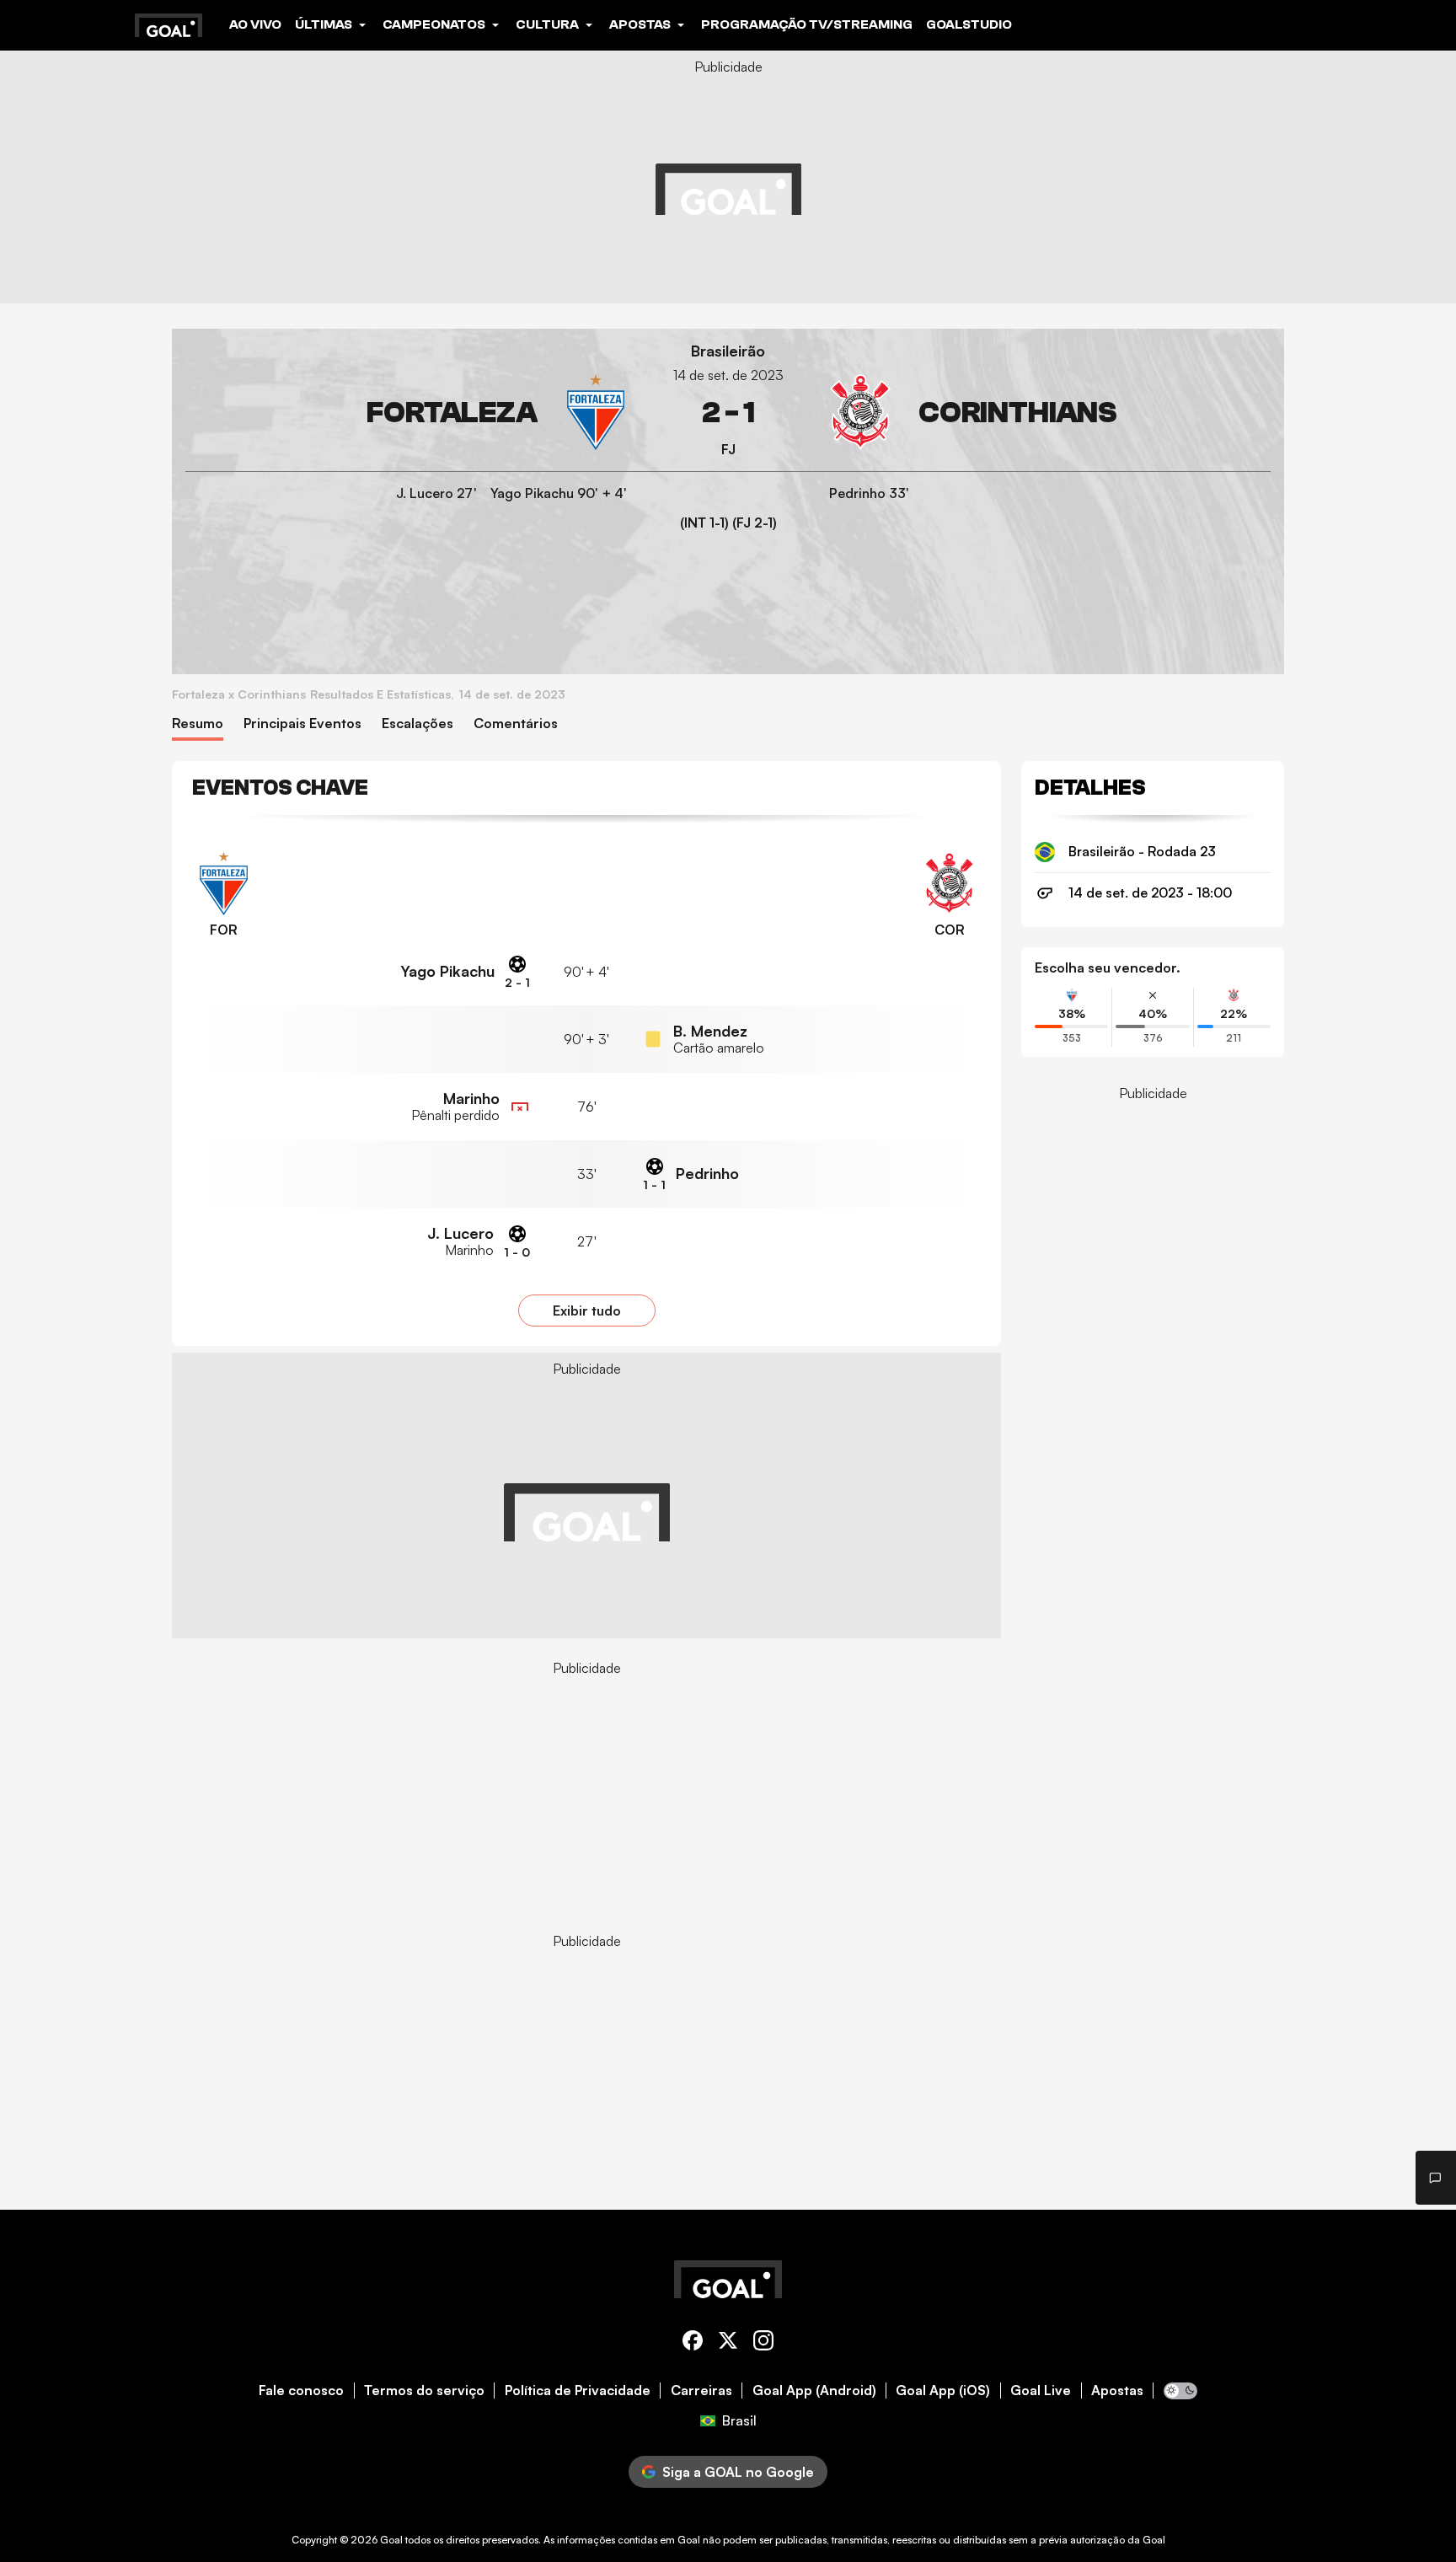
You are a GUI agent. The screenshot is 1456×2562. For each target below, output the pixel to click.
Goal (391, 2540)
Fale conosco (301, 2390)
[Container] (409, 413)
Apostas (1117, 2390)
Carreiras (701, 2390)
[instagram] (763, 2343)
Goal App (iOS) (943, 2390)
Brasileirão (728, 351)
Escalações (418, 724)
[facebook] (693, 2343)
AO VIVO (255, 24)
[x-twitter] (728, 2343)
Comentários (516, 724)
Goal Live (1041, 2390)
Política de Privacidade (578, 2390)
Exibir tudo (587, 1310)
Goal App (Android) (814, 2390)
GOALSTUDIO (969, 24)
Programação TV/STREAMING (807, 24)
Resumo (198, 724)
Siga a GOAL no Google (738, 2472)
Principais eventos (302, 724)
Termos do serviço (424, 2390)
